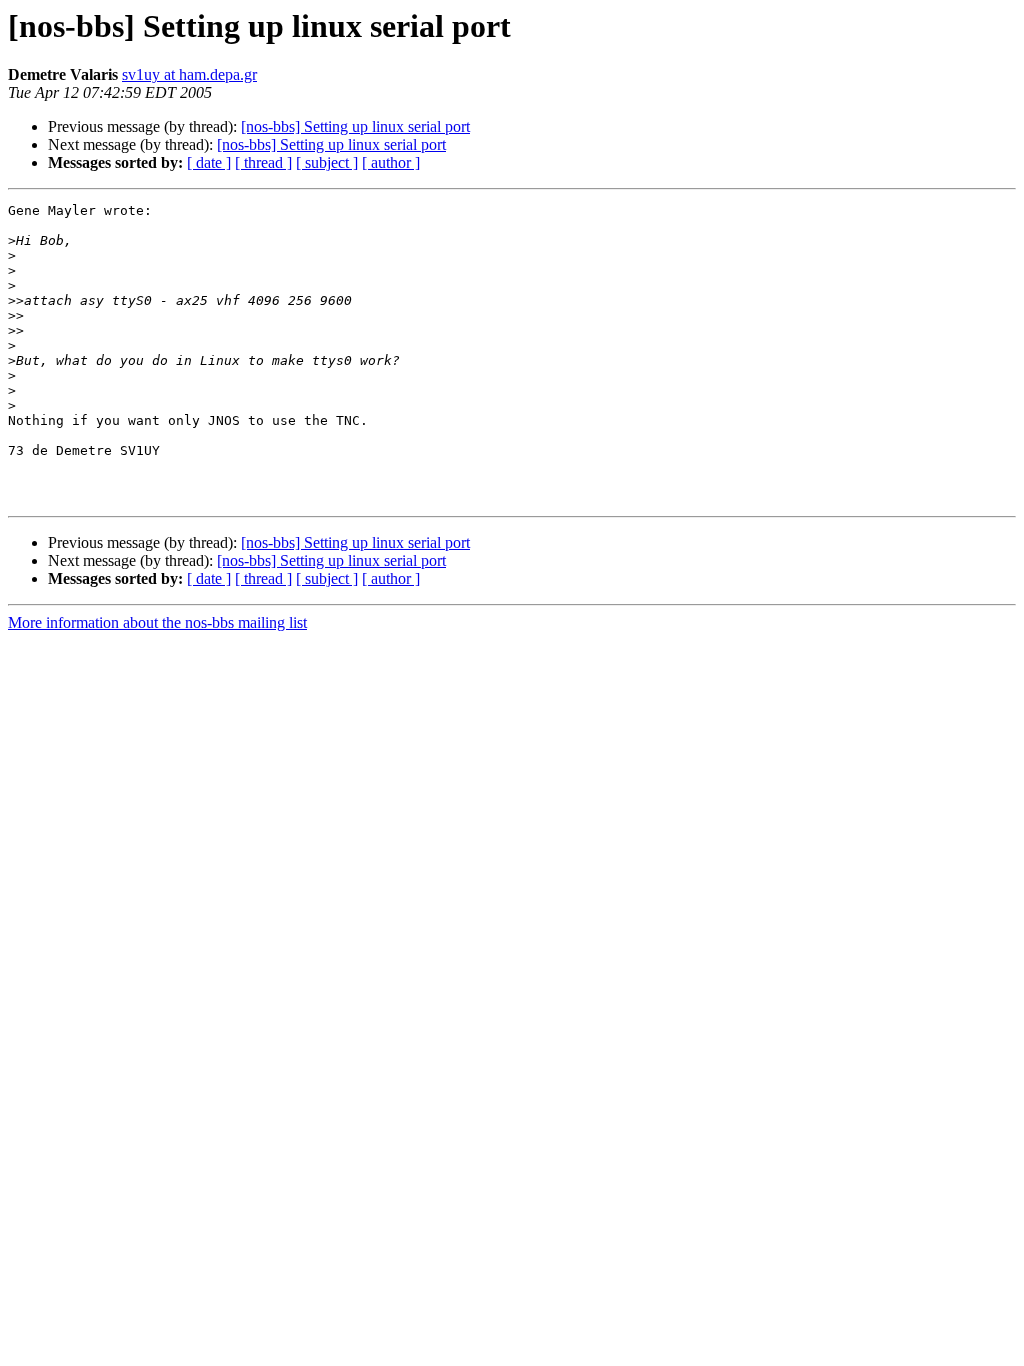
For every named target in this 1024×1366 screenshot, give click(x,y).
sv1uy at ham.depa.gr (189, 74)
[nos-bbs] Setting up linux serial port (355, 126)
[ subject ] (327, 162)
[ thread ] (263, 162)
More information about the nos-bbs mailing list (157, 622)
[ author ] (391, 162)
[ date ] (209, 162)
